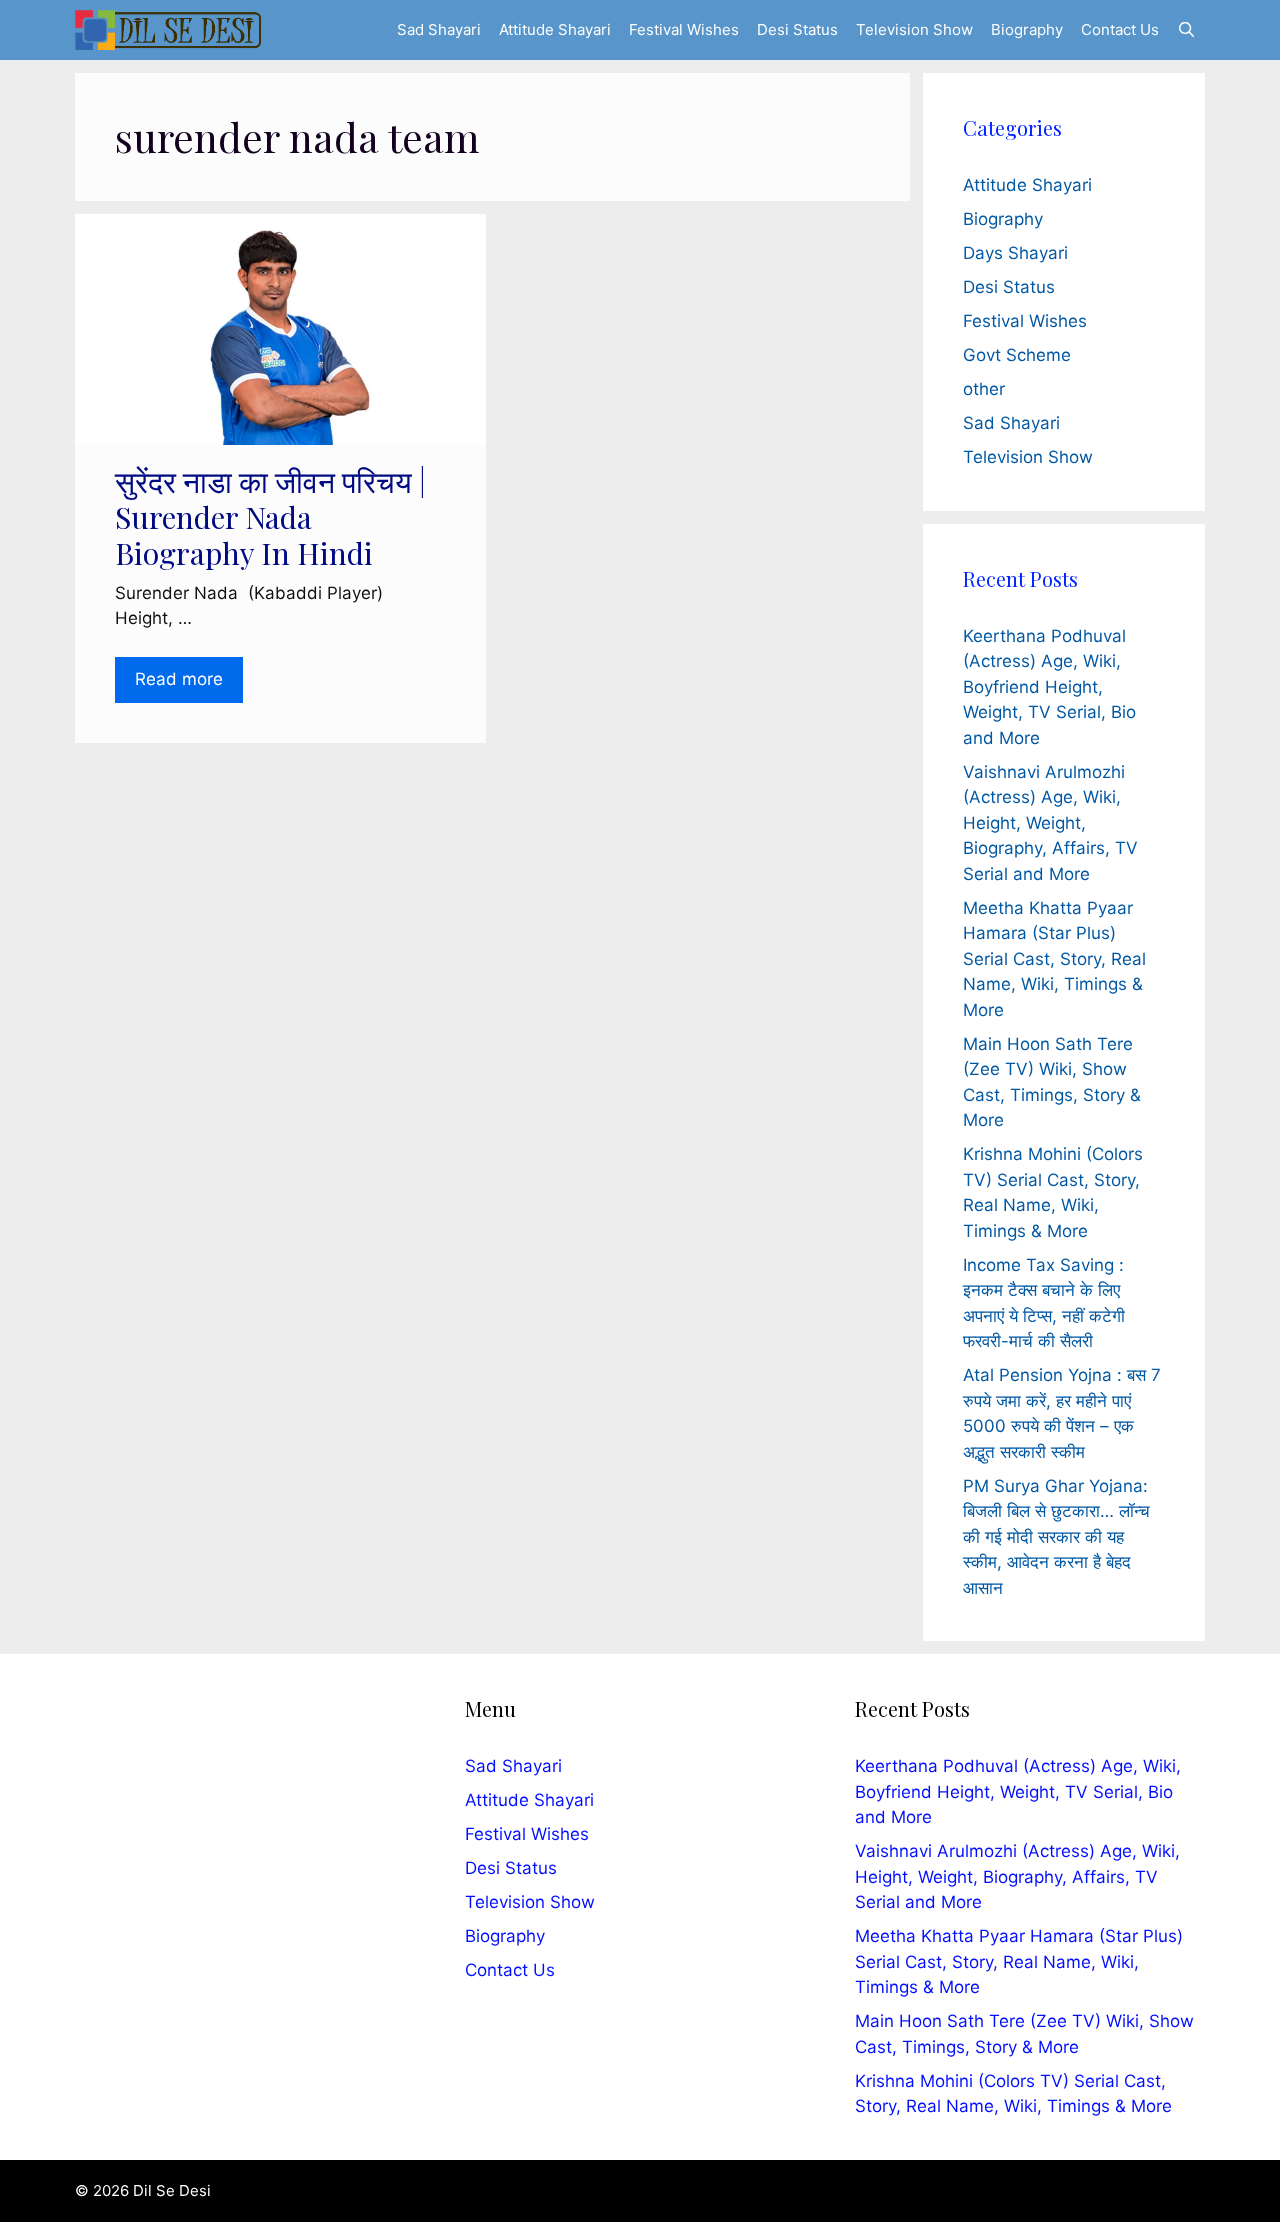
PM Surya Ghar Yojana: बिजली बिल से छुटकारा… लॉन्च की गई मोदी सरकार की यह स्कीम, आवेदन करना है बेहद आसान (1056, 1537)
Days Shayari (1015, 253)
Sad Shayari (439, 29)
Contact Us (1120, 29)
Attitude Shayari (555, 29)
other (984, 389)
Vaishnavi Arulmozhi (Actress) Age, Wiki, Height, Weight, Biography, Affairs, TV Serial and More (1050, 823)
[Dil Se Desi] (168, 30)
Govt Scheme (1017, 355)
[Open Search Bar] (1186, 30)
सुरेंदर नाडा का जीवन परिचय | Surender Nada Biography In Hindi (270, 517)
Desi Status (797, 29)
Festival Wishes (684, 29)
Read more (179, 679)
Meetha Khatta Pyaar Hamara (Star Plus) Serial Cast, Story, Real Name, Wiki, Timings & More (1054, 959)
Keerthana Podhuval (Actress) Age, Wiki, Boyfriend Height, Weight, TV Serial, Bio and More (1049, 687)
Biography (1027, 29)
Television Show (914, 29)
